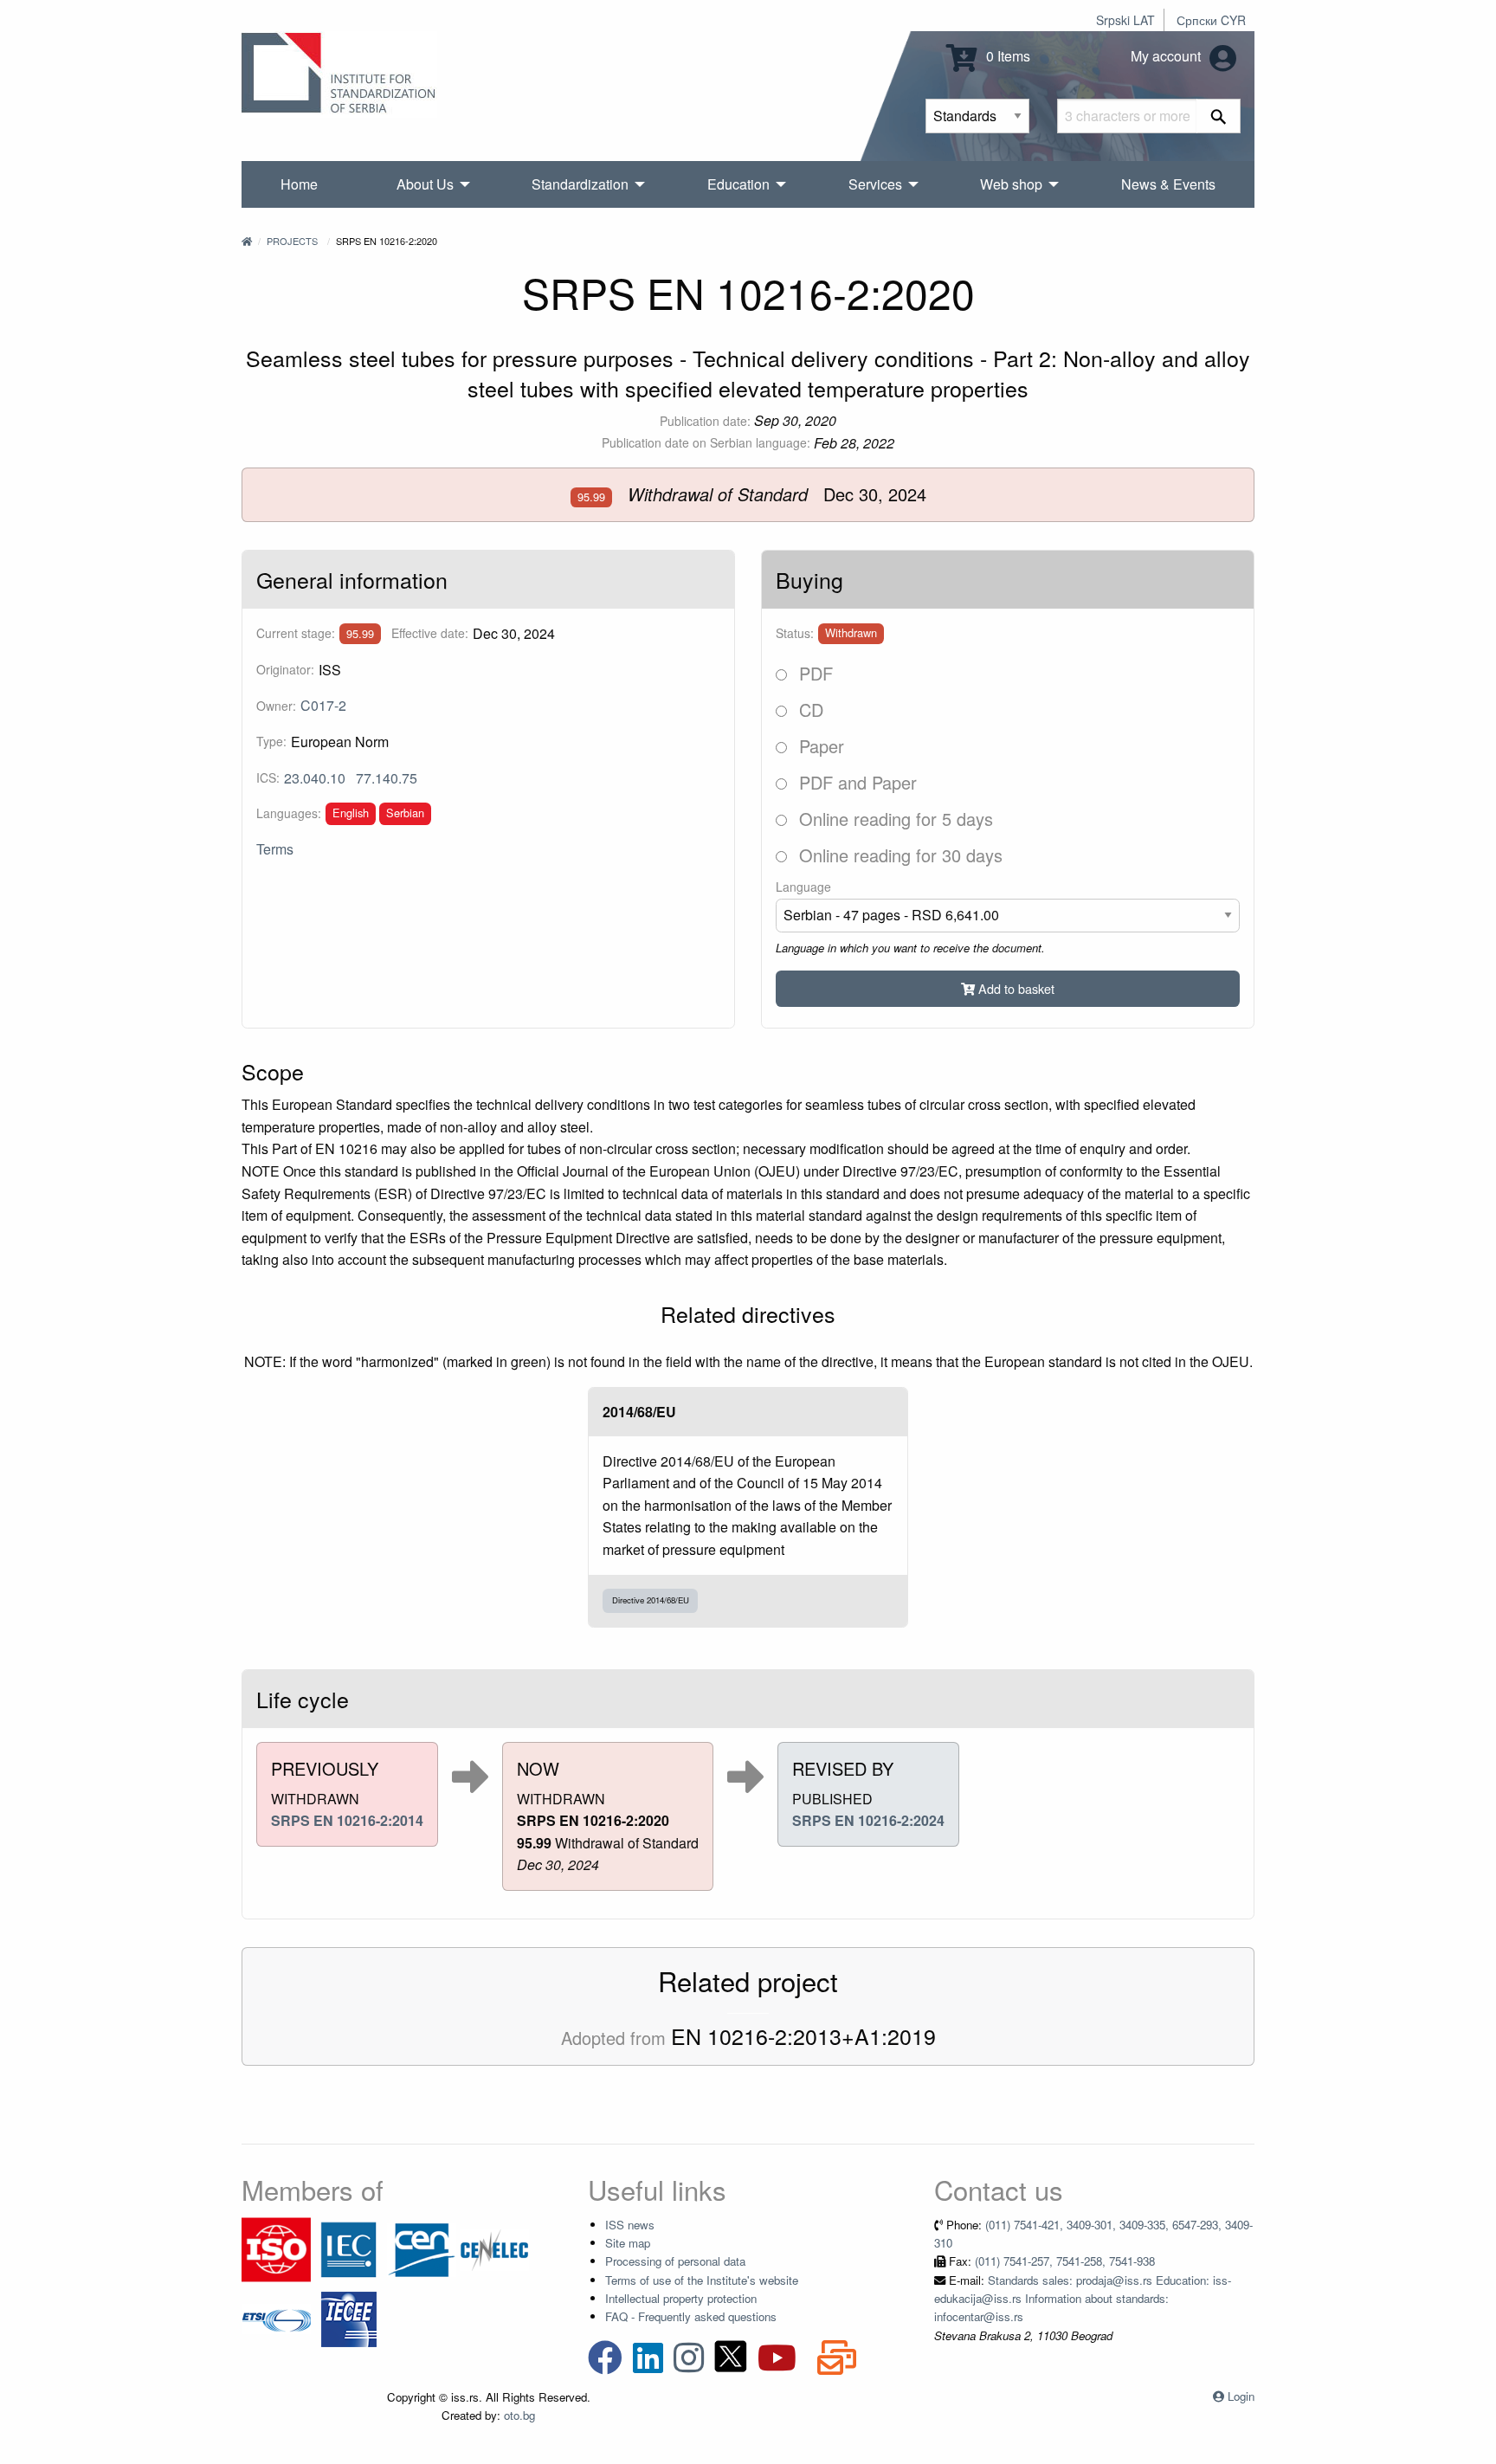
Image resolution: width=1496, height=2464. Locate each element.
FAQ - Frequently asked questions (691, 2316)
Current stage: (296, 633)
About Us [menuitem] (425, 184)
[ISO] (276, 2248)
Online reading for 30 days (898, 855)
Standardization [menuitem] (580, 184)
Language (803, 887)
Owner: (276, 706)
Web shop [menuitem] (1011, 184)
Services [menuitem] (875, 184)
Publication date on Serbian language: (706, 442)
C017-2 (323, 705)
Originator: (285, 669)
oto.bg (519, 2415)
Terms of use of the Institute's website (702, 2280)
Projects (292, 241)
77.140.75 (387, 778)
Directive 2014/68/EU (651, 1600)
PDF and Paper (855, 782)
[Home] (247, 241)
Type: (271, 741)
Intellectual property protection (681, 2298)
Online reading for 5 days (893, 819)
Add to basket (1015, 988)
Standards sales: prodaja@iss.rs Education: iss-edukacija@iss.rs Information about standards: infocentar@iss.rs (1083, 2299)
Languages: (289, 813)
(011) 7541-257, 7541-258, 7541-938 (1065, 2261)
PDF (813, 673)
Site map (628, 2243)
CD (809, 710)
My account (1167, 56)
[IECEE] (349, 2317)
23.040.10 (315, 778)
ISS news (630, 2225)
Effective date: (430, 633)
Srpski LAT (1125, 20)
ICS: (268, 777)
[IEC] (349, 2248)
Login (1241, 2396)
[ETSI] (276, 2317)
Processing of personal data (675, 2261)
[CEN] (422, 2248)
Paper (819, 746)
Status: (795, 633)
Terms (275, 849)
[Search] (1219, 116)
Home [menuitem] (299, 184)
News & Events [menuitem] (1168, 184)
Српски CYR (1211, 20)
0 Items (1006, 56)
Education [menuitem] (738, 184)
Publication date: (705, 421)
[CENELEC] (494, 2248)
